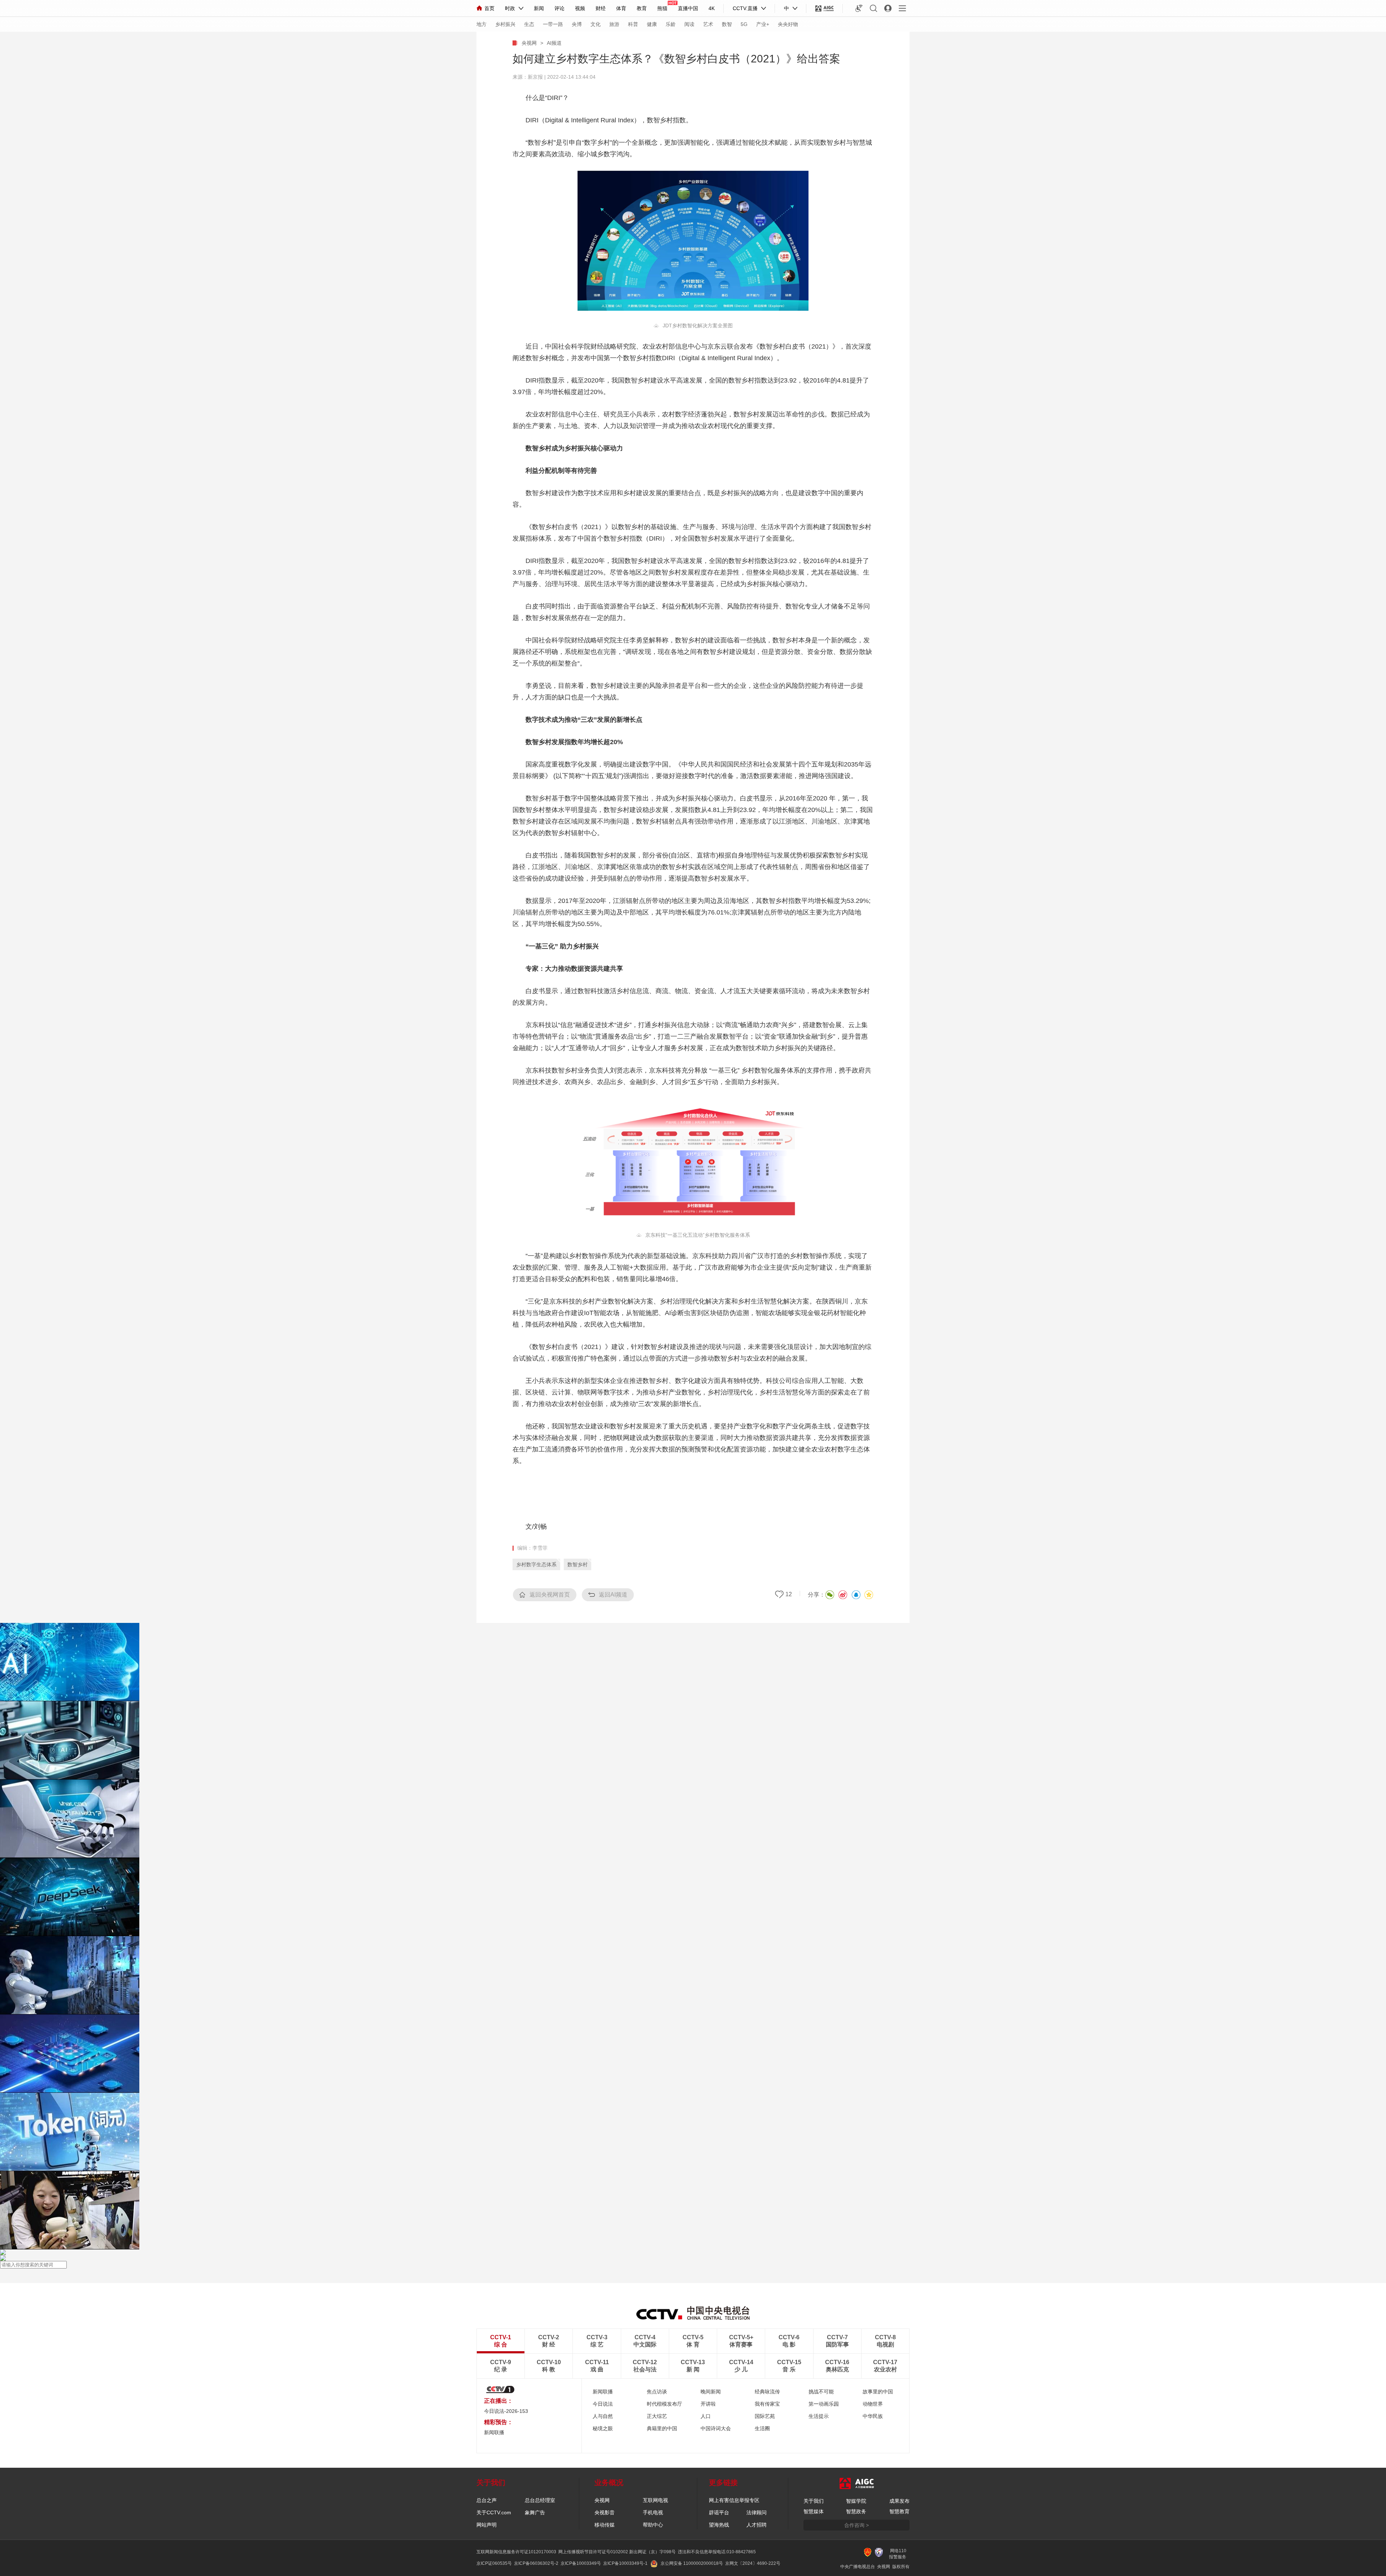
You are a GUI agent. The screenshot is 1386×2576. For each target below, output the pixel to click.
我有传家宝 (767, 2404)
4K (712, 8)
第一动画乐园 (824, 2404)
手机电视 (653, 2512)
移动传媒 (605, 2525)
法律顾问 (757, 2512)
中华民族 (873, 2416)
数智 (727, 24)
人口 (706, 2416)
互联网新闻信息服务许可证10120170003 (516, 2552)
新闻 (539, 8)
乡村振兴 (505, 24)
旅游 (614, 24)
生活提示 (819, 2416)
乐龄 (671, 24)
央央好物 (788, 24)
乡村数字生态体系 (536, 1564)
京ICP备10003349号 (581, 2563)
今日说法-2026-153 (506, 2411)
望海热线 (719, 2525)
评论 (559, 8)
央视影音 (605, 2512)
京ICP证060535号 (494, 2563)
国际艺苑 (765, 2416)
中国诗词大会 (716, 2428)
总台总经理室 (540, 2500)
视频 (580, 8)
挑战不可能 (821, 2392)
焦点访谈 (657, 2392)
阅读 (689, 24)
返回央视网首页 (550, 1595)
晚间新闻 (711, 2392)
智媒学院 (856, 2501)
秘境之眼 (603, 2428)
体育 (621, 8)
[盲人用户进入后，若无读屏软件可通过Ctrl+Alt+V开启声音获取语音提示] (859, 8)
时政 (510, 8)
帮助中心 (653, 2525)
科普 (633, 24)
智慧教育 (899, 2511)
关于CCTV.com (494, 2512)
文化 (596, 24)
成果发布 (899, 2501)
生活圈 (762, 2428)
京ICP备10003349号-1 (625, 2563)
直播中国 (688, 8)
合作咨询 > (857, 2525)
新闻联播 (603, 2392)
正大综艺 (657, 2416)
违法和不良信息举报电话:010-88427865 (717, 2552)
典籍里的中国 (662, 2428)
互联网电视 (655, 2500)
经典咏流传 (767, 2392)
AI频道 (554, 43)
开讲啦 (708, 2404)
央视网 (529, 43)
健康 (652, 24)
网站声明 (487, 2525)
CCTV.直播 (745, 8)
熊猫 (662, 8)
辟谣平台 (719, 2512)
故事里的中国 (878, 2392)
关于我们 (814, 2501)
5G (744, 24)
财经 (601, 8)
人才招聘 (757, 2525)
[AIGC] (825, 8)
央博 (577, 24)
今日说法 (603, 2404)
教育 (642, 8)
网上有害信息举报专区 (734, 2500)
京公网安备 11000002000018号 (692, 2563)
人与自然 (603, 2416)
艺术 (708, 24)
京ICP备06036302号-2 (536, 2563)
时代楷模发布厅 (664, 2404)
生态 (529, 24)
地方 (481, 24)
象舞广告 (535, 2512)
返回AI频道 (613, 1595)
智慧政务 (856, 2511)
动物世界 (873, 2404)
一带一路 (553, 24)
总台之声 (487, 2500)
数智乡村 (577, 1564)
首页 (489, 8)
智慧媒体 (814, 2511)
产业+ (763, 24)
